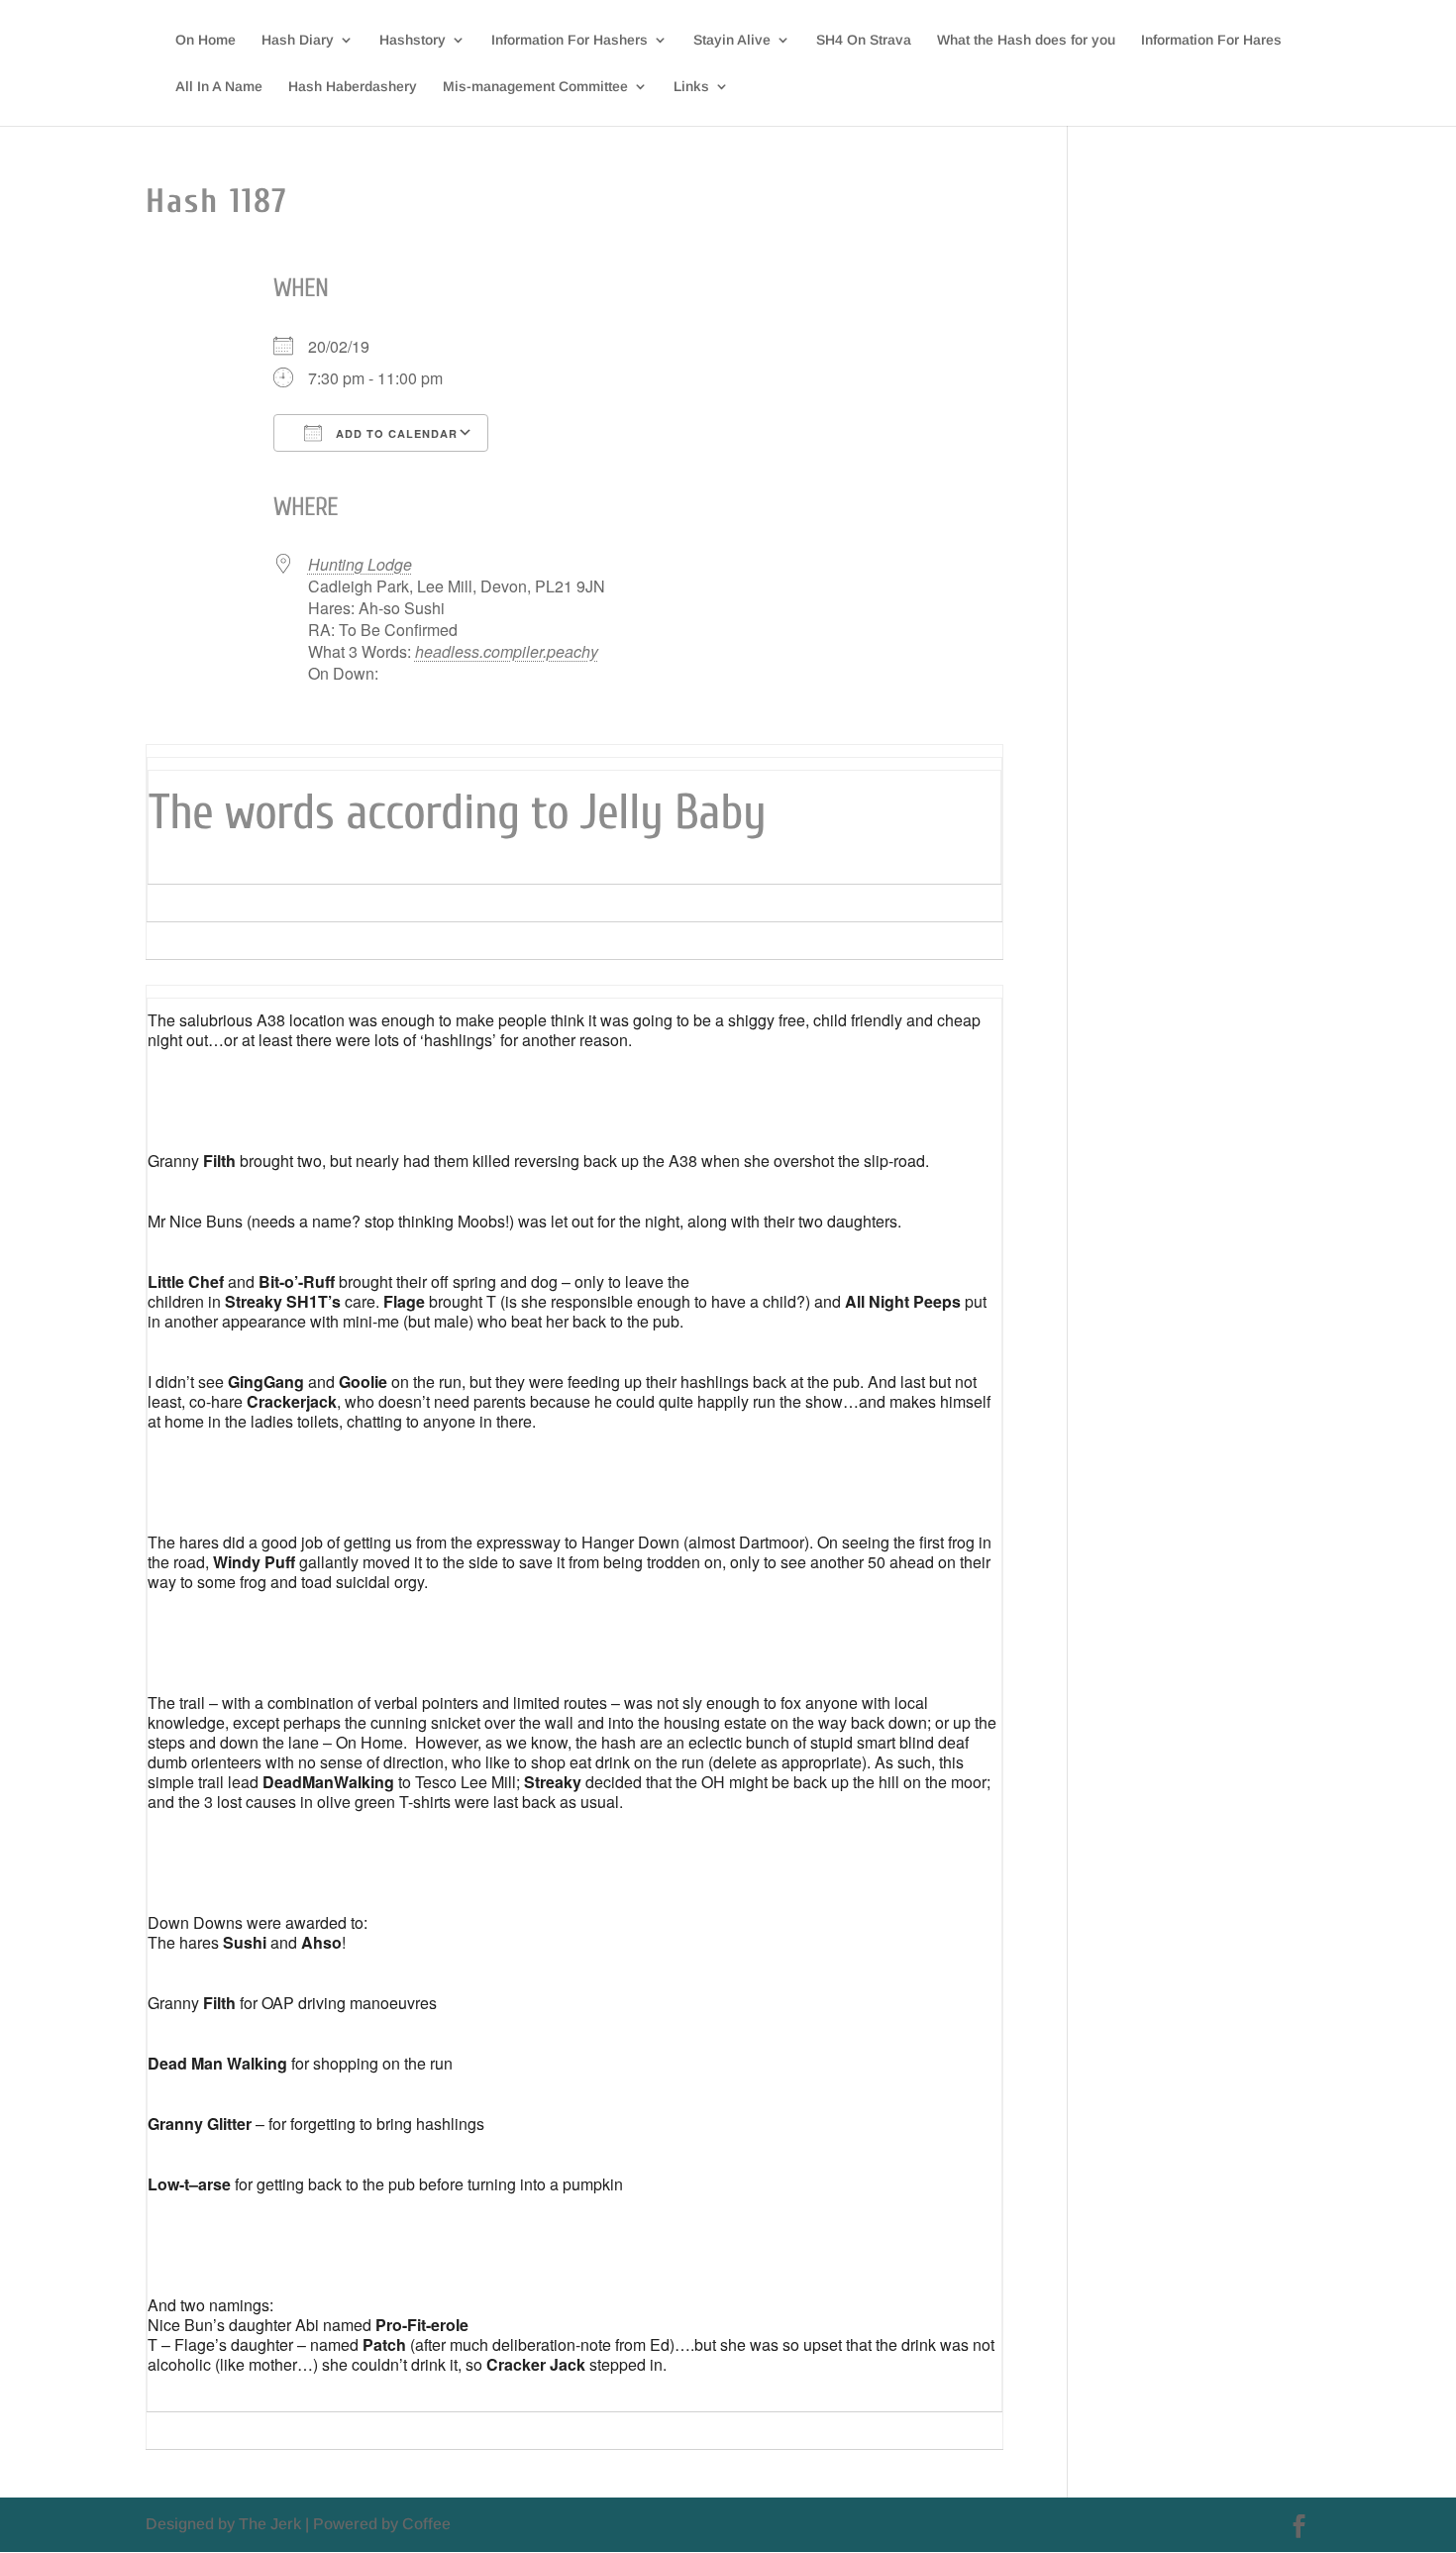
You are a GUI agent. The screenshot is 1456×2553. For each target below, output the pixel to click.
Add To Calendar (395, 433)
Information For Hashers (570, 40)
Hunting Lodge (360, 564)
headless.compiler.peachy (507, 651)
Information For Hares (1211, 40)
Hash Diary (298, 40)
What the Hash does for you (1026, 40)
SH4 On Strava (864, 40)
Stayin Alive (732, 40)
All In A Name (219, 87)
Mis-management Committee (535, 87)
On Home (206, 40)
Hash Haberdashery (353, 87)
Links (691, 87)
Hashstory (413, 40)
